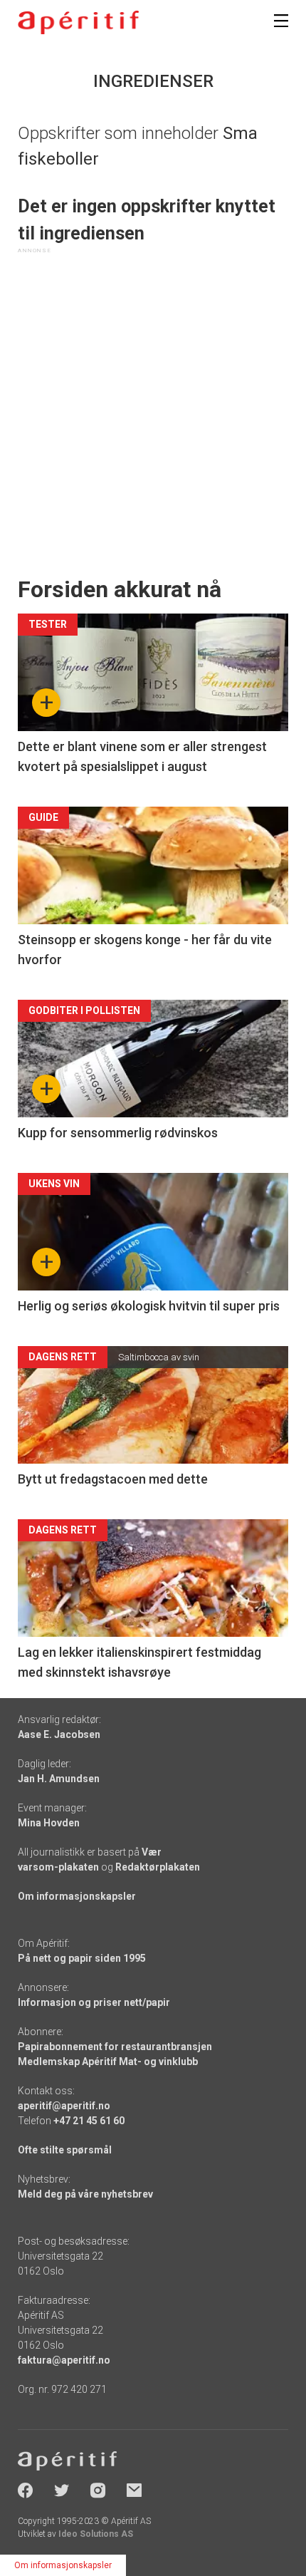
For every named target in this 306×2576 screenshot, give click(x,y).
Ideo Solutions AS (96, 2534)
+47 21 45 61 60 (89, 2121)
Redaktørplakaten (158, 1867)
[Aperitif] (78, 22)
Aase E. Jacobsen (59, 1734)
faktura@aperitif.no (64, 2360)
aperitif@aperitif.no (64, 2106)
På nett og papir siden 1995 (82, 1958)
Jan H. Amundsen (59, 1779)
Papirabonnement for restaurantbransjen (115, 2047)
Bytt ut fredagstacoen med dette (113, 1479)
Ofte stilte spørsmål (65, 2150)
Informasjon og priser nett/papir (94, 2002)
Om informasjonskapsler (77, 1896)
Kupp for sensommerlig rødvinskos (118, 1133)
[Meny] (281, 21)
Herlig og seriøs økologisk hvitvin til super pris (149, 1306)
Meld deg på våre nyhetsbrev (85, 2194)
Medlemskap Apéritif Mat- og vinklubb (108, 2062)
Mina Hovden (49, 1823)
